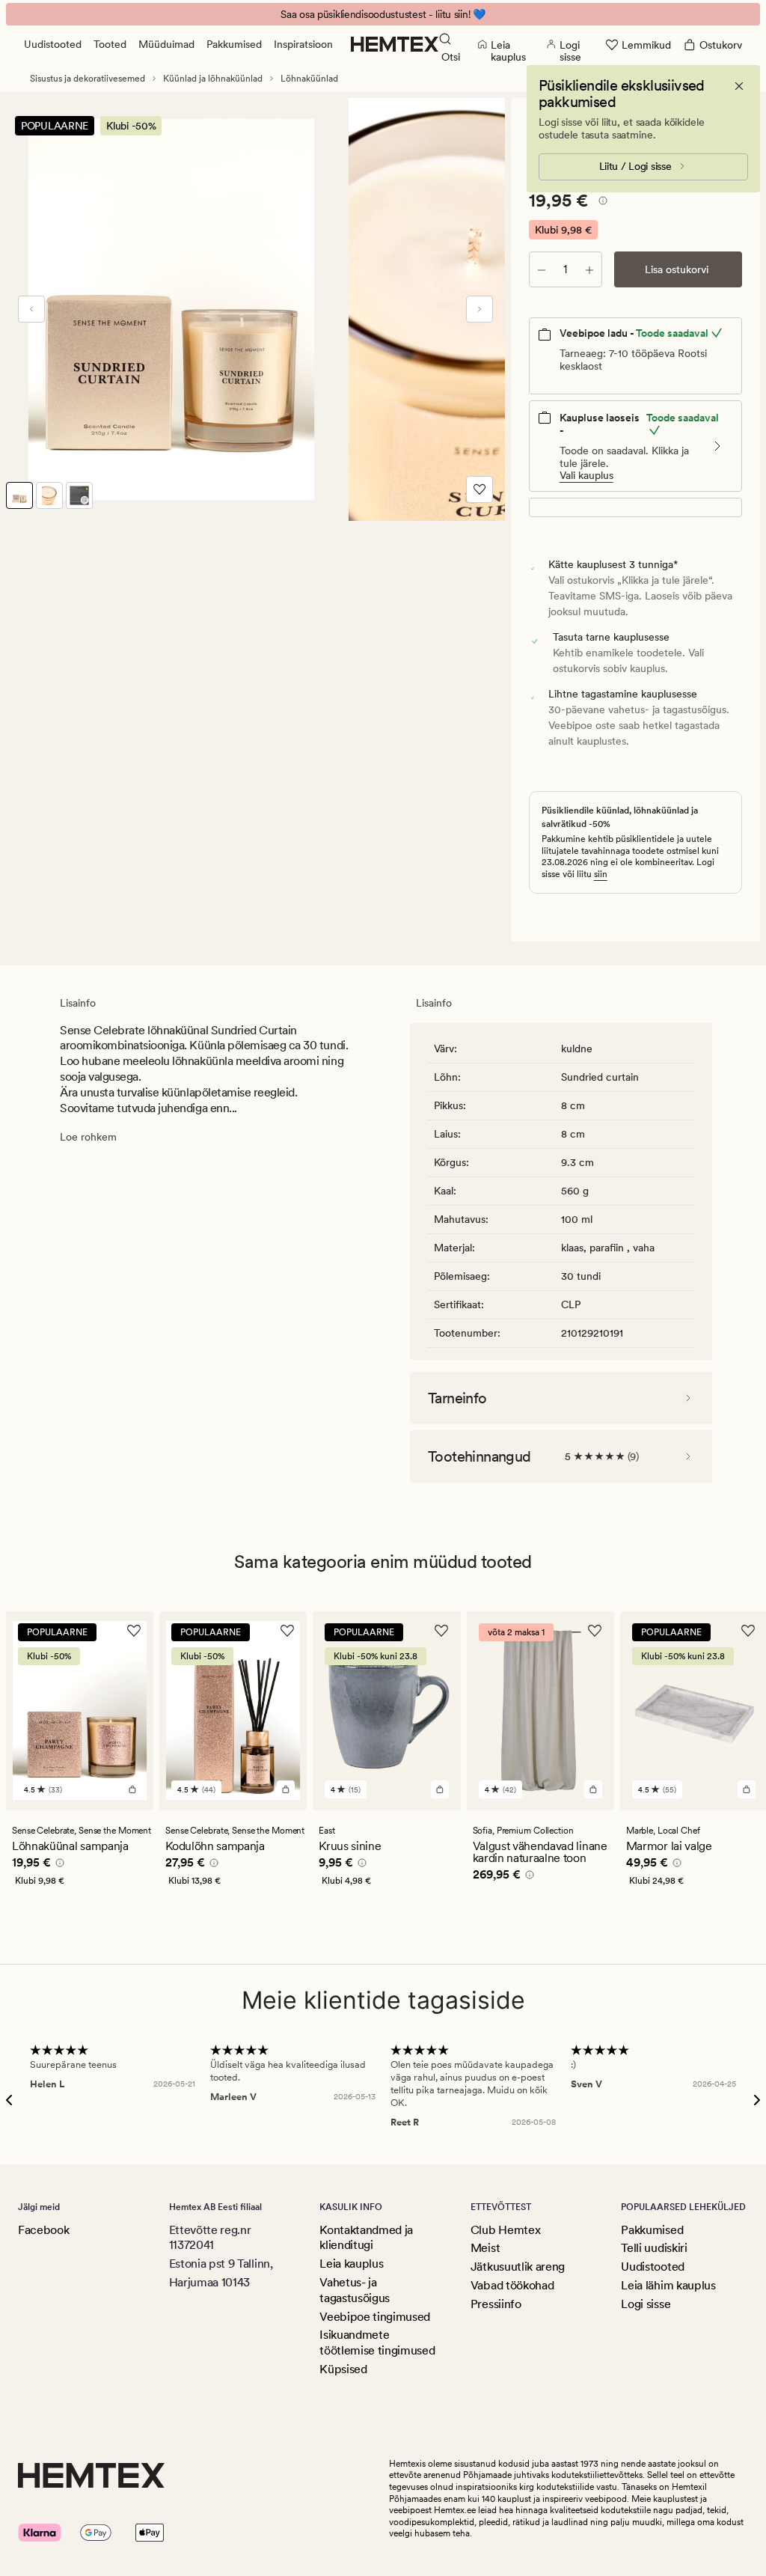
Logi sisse (646, 2304)
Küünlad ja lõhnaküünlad (213, 79)
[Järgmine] (479, 309)
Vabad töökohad (512, 2285)
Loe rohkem (88, 1137)
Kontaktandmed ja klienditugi (366, 2238)
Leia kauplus (351, 2264)
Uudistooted (53, 44)
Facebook (43, 2230)
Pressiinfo (496, 2304)
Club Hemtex (505, 2230)
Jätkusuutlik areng (518, 2267)
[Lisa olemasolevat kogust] (589, 269)
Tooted (110, 44)
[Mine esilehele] (395, 44)
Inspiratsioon (303, 44)
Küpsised (343, 2369)
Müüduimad (166, 44)
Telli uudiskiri (654, 2248)
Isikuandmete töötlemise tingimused (377, 2342)
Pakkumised (234, 44)
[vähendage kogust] (542, 269)
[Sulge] (739, 86)
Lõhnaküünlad (309, 79)
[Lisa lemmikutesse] (479, 489)
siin (601, 874)
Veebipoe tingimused (375, 2317)
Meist (485, 2248)
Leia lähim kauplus (668, 2285)
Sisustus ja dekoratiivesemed (88, 79)
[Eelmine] (31, 309)
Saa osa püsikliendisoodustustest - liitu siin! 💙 (383, 14)
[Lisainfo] (601, 203)
